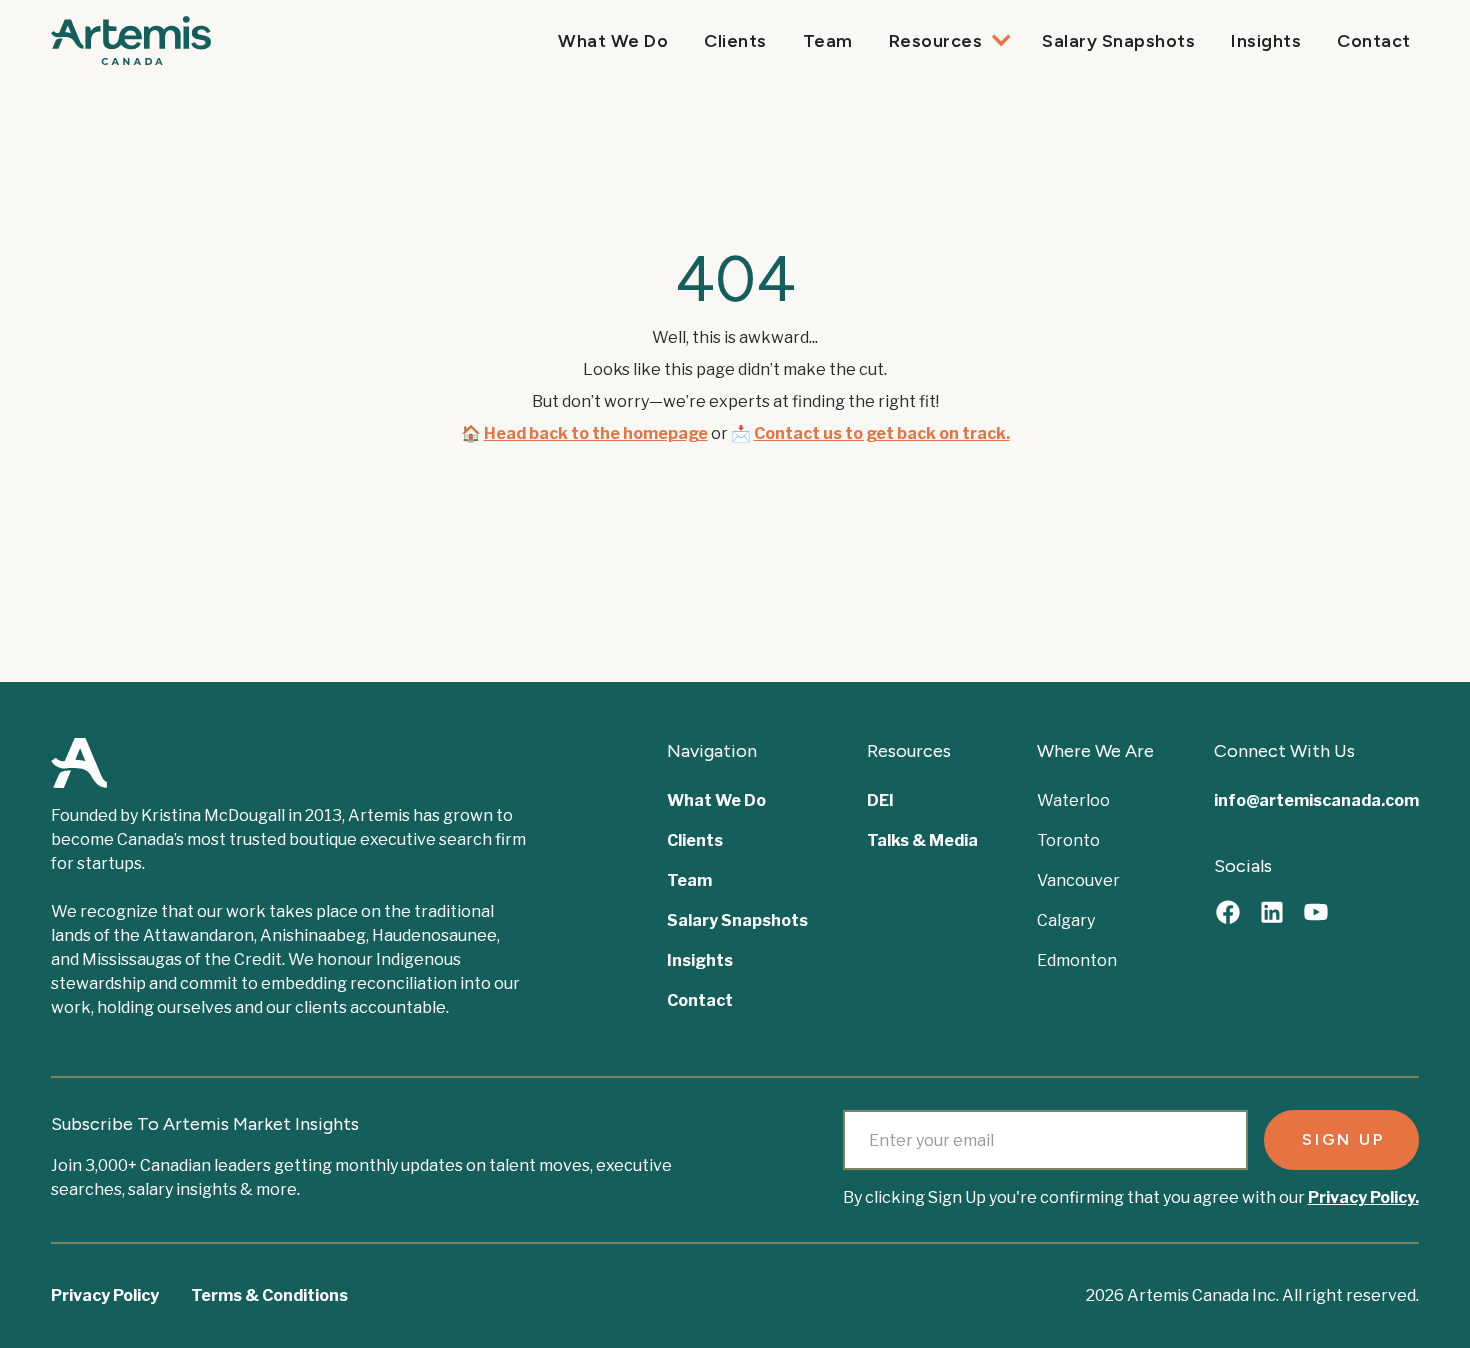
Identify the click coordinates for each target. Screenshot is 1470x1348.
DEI (880, 800)
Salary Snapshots (1118, 41)
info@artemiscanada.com (1316, 800)
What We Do (613, 41)
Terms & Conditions (269, 1295)
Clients (735, 41)
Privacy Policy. (1363, 1197)
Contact (1374, 41)
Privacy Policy (105, 1295)
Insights (1266, 41)
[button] (948, 41)
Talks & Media (922, 840)
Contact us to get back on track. (882, 433)
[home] (131, 40)
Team (828, 41)
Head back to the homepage (596, 433)
